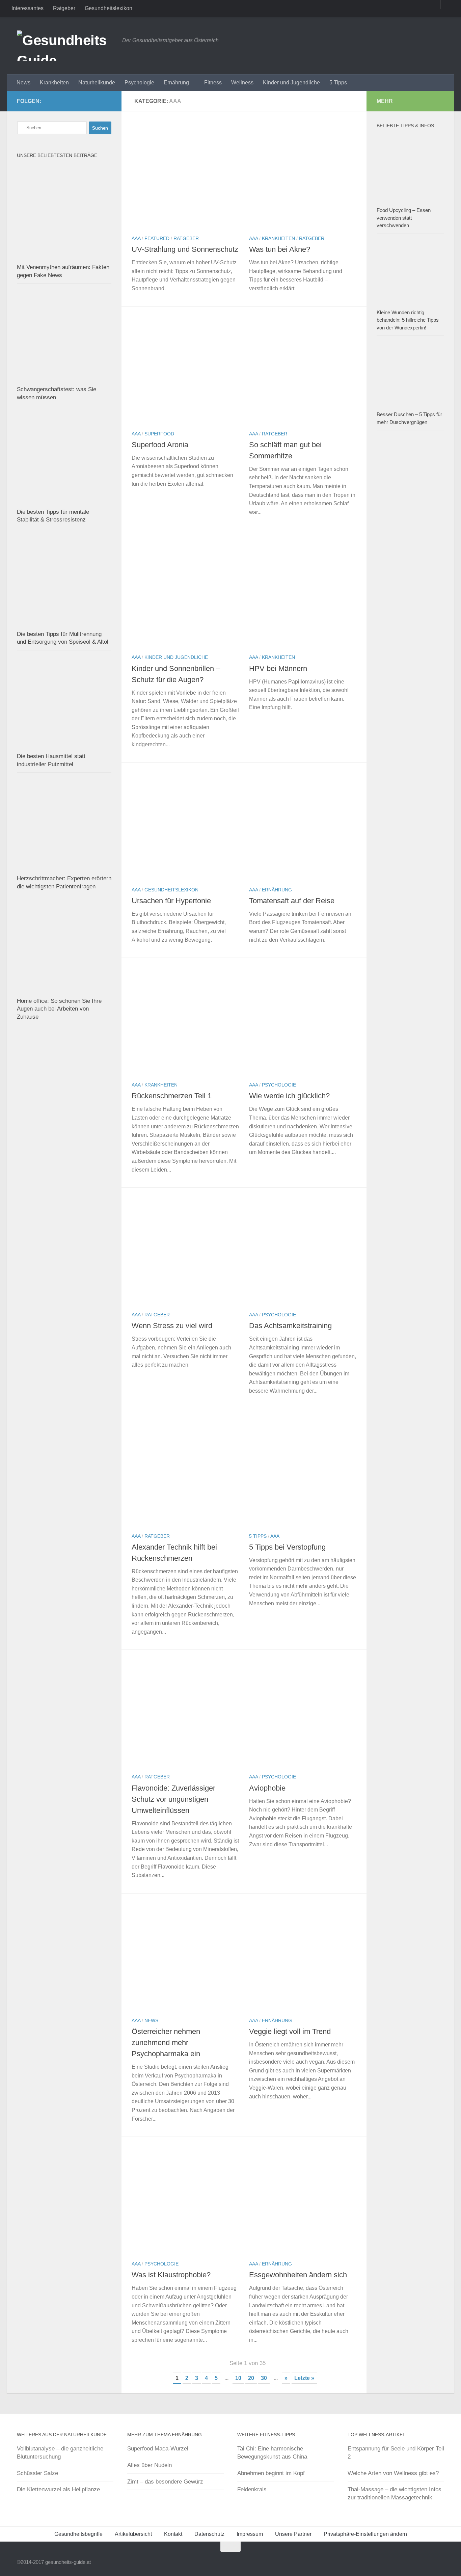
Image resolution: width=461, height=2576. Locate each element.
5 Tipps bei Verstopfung (287, 1547)
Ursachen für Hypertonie (171, 901)
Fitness (213, 83)
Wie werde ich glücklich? (289, 1096)
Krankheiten (54, 83)
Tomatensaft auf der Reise (292, 901)
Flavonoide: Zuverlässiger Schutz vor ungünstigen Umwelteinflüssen (173, 1799)
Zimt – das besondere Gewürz (165, 2482)
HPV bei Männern (278, 668)
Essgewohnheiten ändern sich (298, 2275)
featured (157, 238)
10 (238, 2378)
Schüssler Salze (37, 2473)
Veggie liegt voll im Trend (290, 2031)
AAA (136, 238)
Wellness (242, 83)
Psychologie (139, 83)
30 (264, 2378)
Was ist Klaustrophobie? (171, 2275)
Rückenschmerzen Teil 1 (172, 1096)
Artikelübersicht (133, 2534)
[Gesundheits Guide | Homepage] (66, 46)
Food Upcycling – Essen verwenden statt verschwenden (404, 218)
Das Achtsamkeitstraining (290, 1326)
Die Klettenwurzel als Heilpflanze (58, 2489)
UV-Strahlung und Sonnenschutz (185, 249)
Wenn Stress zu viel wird (172, 1326)
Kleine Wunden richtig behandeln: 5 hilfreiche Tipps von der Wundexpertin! (408, 320)
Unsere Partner (293, 2534)
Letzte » (304, 2378)
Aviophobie (267, 1788)
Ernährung (176, 83)
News (23, 83)
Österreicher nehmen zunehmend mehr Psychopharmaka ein (166, 2043)
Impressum (250, 2534)
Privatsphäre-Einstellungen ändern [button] (365, 2534)
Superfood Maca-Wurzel (158, 2449)
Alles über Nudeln (150, 2465)
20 (251, 2378)
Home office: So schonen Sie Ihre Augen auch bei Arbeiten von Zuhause (59, 1009)
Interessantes (28, 8)
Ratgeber (64, 8)
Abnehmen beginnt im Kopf (271, 2473)
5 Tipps (338, 83)
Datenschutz (209, 2534)
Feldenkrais (252, 2489)
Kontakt (173, 2534)
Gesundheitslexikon (109, 8)
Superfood (159, 434)
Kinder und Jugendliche (291, 83)
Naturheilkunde (97, 83)
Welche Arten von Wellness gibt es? (393, 2473)
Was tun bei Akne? (280, 249)
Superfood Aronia (160, 445)
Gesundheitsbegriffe (78, 2534)
